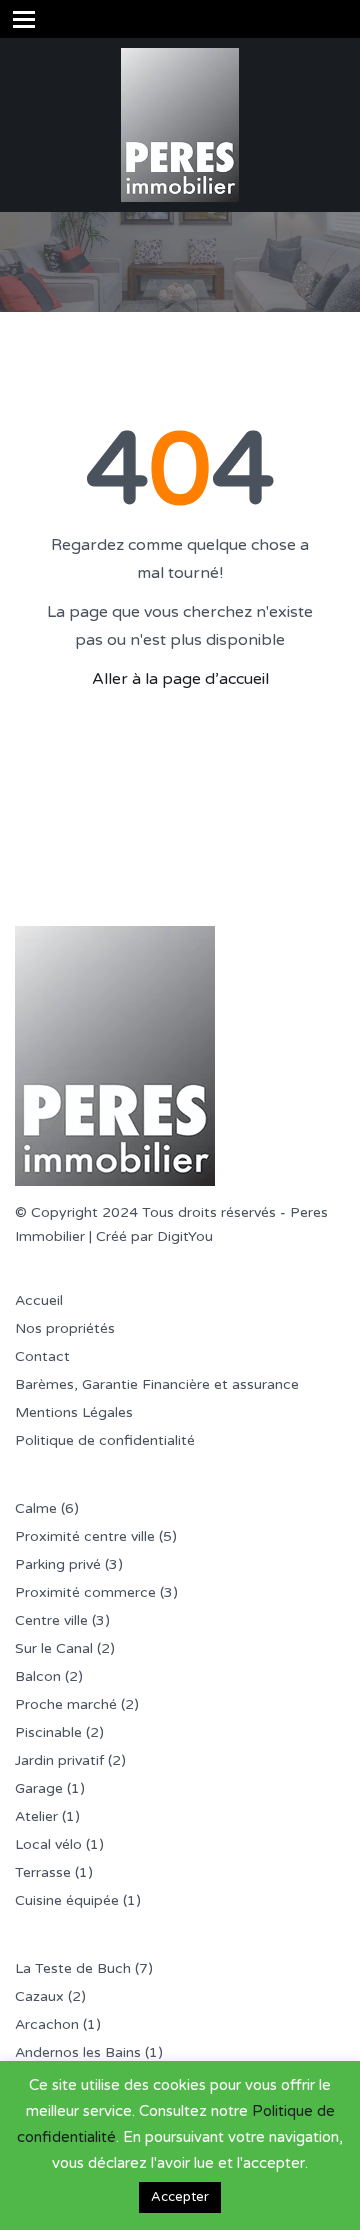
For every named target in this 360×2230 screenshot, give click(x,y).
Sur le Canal (54, 1648)
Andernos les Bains (78, 2052)
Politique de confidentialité (105, 1440)
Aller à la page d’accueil (180, 679)
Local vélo (48, 1844)
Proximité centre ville (85, 1536)
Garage (39, 1788)
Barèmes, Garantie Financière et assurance (157, 1384)
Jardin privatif (59, 1760)
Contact (42, 1356)
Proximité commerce (85, 1592)
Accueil (39, 1300)
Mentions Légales (74, 1412)
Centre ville (51, 1620)
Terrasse (43, 1872)
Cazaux (39, 1996)
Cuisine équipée (67, 1900)
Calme (36, 1508)
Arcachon (47, 2024)
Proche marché (66, 1704)
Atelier (36, 1816)
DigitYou (185, 1236)
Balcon (38, 1676)
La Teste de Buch (73, 1968)
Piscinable (48, 1732)
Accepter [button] (180, 2197)
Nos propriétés (65, 1328)
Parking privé (58, 1564)
